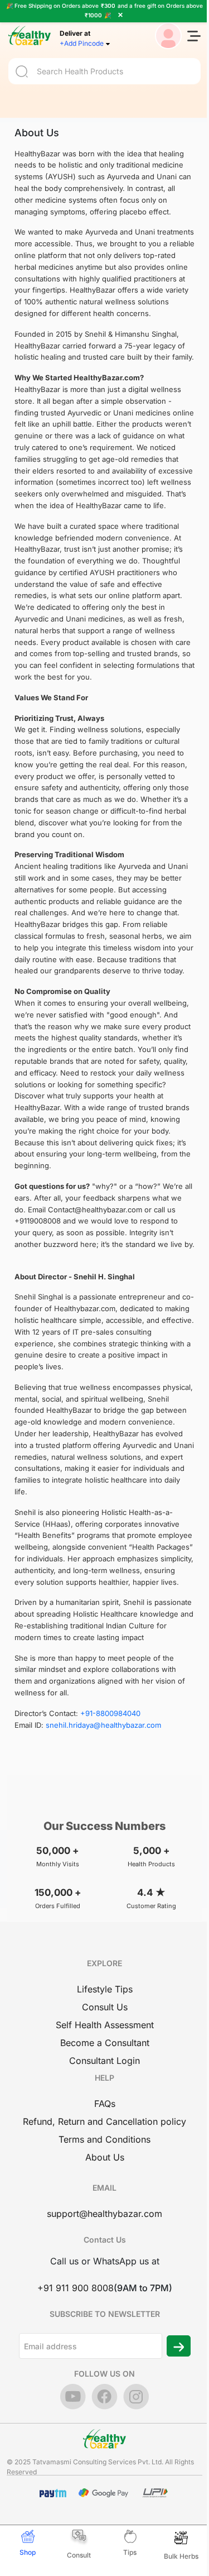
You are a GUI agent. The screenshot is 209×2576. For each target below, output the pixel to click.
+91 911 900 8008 (76, 2288)
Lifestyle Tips (105, 1989)
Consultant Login (104, 2061)
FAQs (105, 2104)
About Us (105, 2157)
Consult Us (105, 2007)
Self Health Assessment (105, 2025)
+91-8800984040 (110, 1713)
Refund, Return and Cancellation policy (104, 2121)
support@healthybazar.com (104, 2214)
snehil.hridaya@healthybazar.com (103, 1725)
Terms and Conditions (104, 2139)
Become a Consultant (105, 2043)
